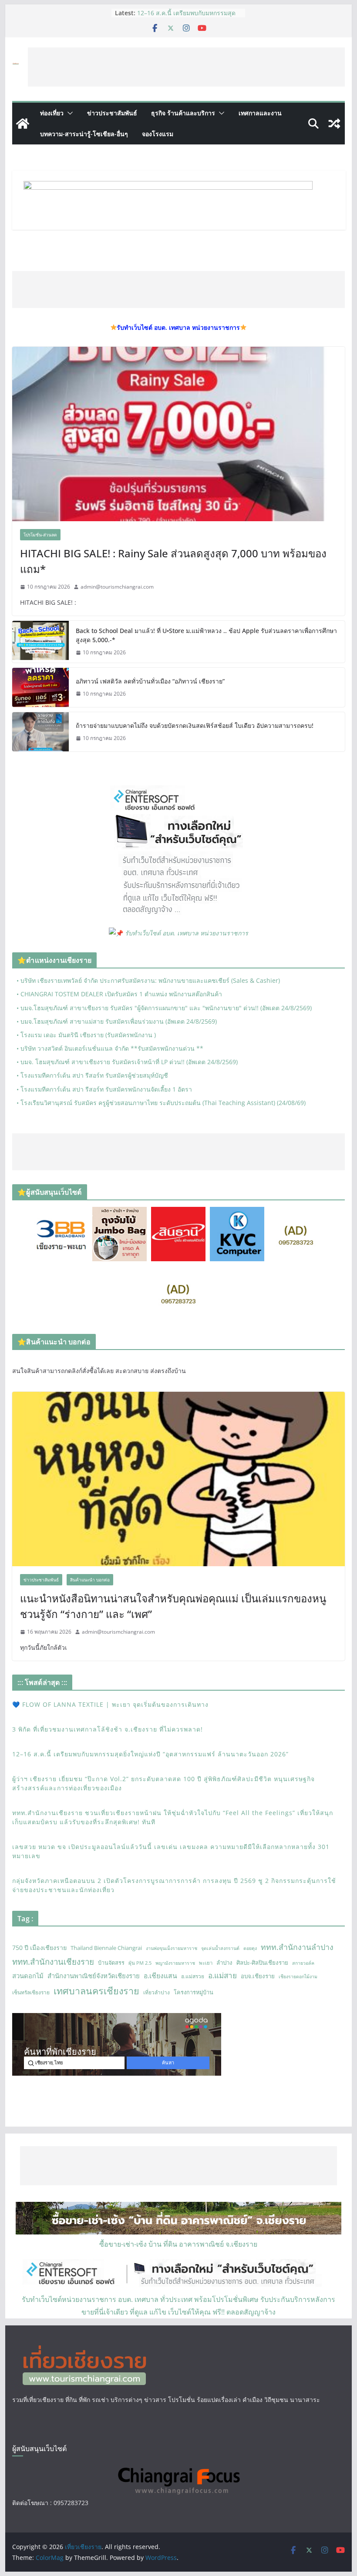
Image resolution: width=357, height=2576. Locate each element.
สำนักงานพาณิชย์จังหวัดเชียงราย (94, 1976)
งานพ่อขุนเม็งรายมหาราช (172, 1948)
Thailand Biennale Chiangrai (106, 1948)
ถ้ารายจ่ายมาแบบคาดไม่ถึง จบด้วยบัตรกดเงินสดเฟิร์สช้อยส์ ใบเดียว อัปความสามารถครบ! (195, 725)
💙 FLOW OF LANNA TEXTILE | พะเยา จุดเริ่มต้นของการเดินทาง (110, 1704)
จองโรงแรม (158, 134)
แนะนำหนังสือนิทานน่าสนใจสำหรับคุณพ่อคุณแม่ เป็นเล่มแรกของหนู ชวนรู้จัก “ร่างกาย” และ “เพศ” (173, 1606)
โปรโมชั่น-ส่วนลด (40, 535)
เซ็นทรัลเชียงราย (31, 1992)
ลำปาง (224, 1963)
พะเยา (206, 1963)
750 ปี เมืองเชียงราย (39, 1948)
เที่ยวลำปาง (157, 1992)
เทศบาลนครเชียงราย (96, 1991)
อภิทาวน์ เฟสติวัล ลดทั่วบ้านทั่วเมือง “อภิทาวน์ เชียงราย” (150, 681)
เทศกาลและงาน (260, 113)
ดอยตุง (250, 1948)
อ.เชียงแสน (160, 1976)
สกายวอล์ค (303, 1963)
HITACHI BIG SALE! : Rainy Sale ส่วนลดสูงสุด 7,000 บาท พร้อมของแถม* (173, 561)
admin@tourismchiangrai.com (117, 587)
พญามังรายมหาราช (175, 1963)
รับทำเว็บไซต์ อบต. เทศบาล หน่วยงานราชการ (187, 933)
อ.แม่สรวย (193, 1976)
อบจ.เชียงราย (258, 1976)
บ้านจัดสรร (111, 1963)
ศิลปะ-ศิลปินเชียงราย (262, 1963)
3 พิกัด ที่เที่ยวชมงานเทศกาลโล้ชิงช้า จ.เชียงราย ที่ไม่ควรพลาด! (186, 17)
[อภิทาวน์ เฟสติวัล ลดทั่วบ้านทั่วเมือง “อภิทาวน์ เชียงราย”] (40, 687)
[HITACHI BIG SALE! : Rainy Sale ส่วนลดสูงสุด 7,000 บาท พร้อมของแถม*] (178, 434)
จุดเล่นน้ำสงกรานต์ (220, 1948)
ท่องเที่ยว (52, 113)
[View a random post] (334, 124)
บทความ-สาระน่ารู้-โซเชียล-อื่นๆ (84, 134)
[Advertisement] (186, 67)
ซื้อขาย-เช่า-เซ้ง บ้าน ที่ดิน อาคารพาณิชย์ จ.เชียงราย (178, 2244)
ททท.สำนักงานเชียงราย (53, 1961)
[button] (68, 113)
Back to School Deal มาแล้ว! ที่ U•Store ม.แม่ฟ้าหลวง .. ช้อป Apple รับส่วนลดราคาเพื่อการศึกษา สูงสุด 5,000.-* (206, 635)
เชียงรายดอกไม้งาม (298, 1976)
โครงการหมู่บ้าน (194, 1992)
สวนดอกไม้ (28, 1976)
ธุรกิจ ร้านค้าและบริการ (183, 113)
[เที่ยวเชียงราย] (23, 124)
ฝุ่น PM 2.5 (140, 1963)
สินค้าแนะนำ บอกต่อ (90, 1580)
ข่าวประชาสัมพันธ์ (112, 113)
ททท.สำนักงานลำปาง (297, 1947)
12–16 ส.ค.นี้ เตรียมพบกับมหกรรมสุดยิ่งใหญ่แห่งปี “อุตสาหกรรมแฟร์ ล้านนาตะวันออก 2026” (150, 1754)
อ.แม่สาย (222, 1975)
